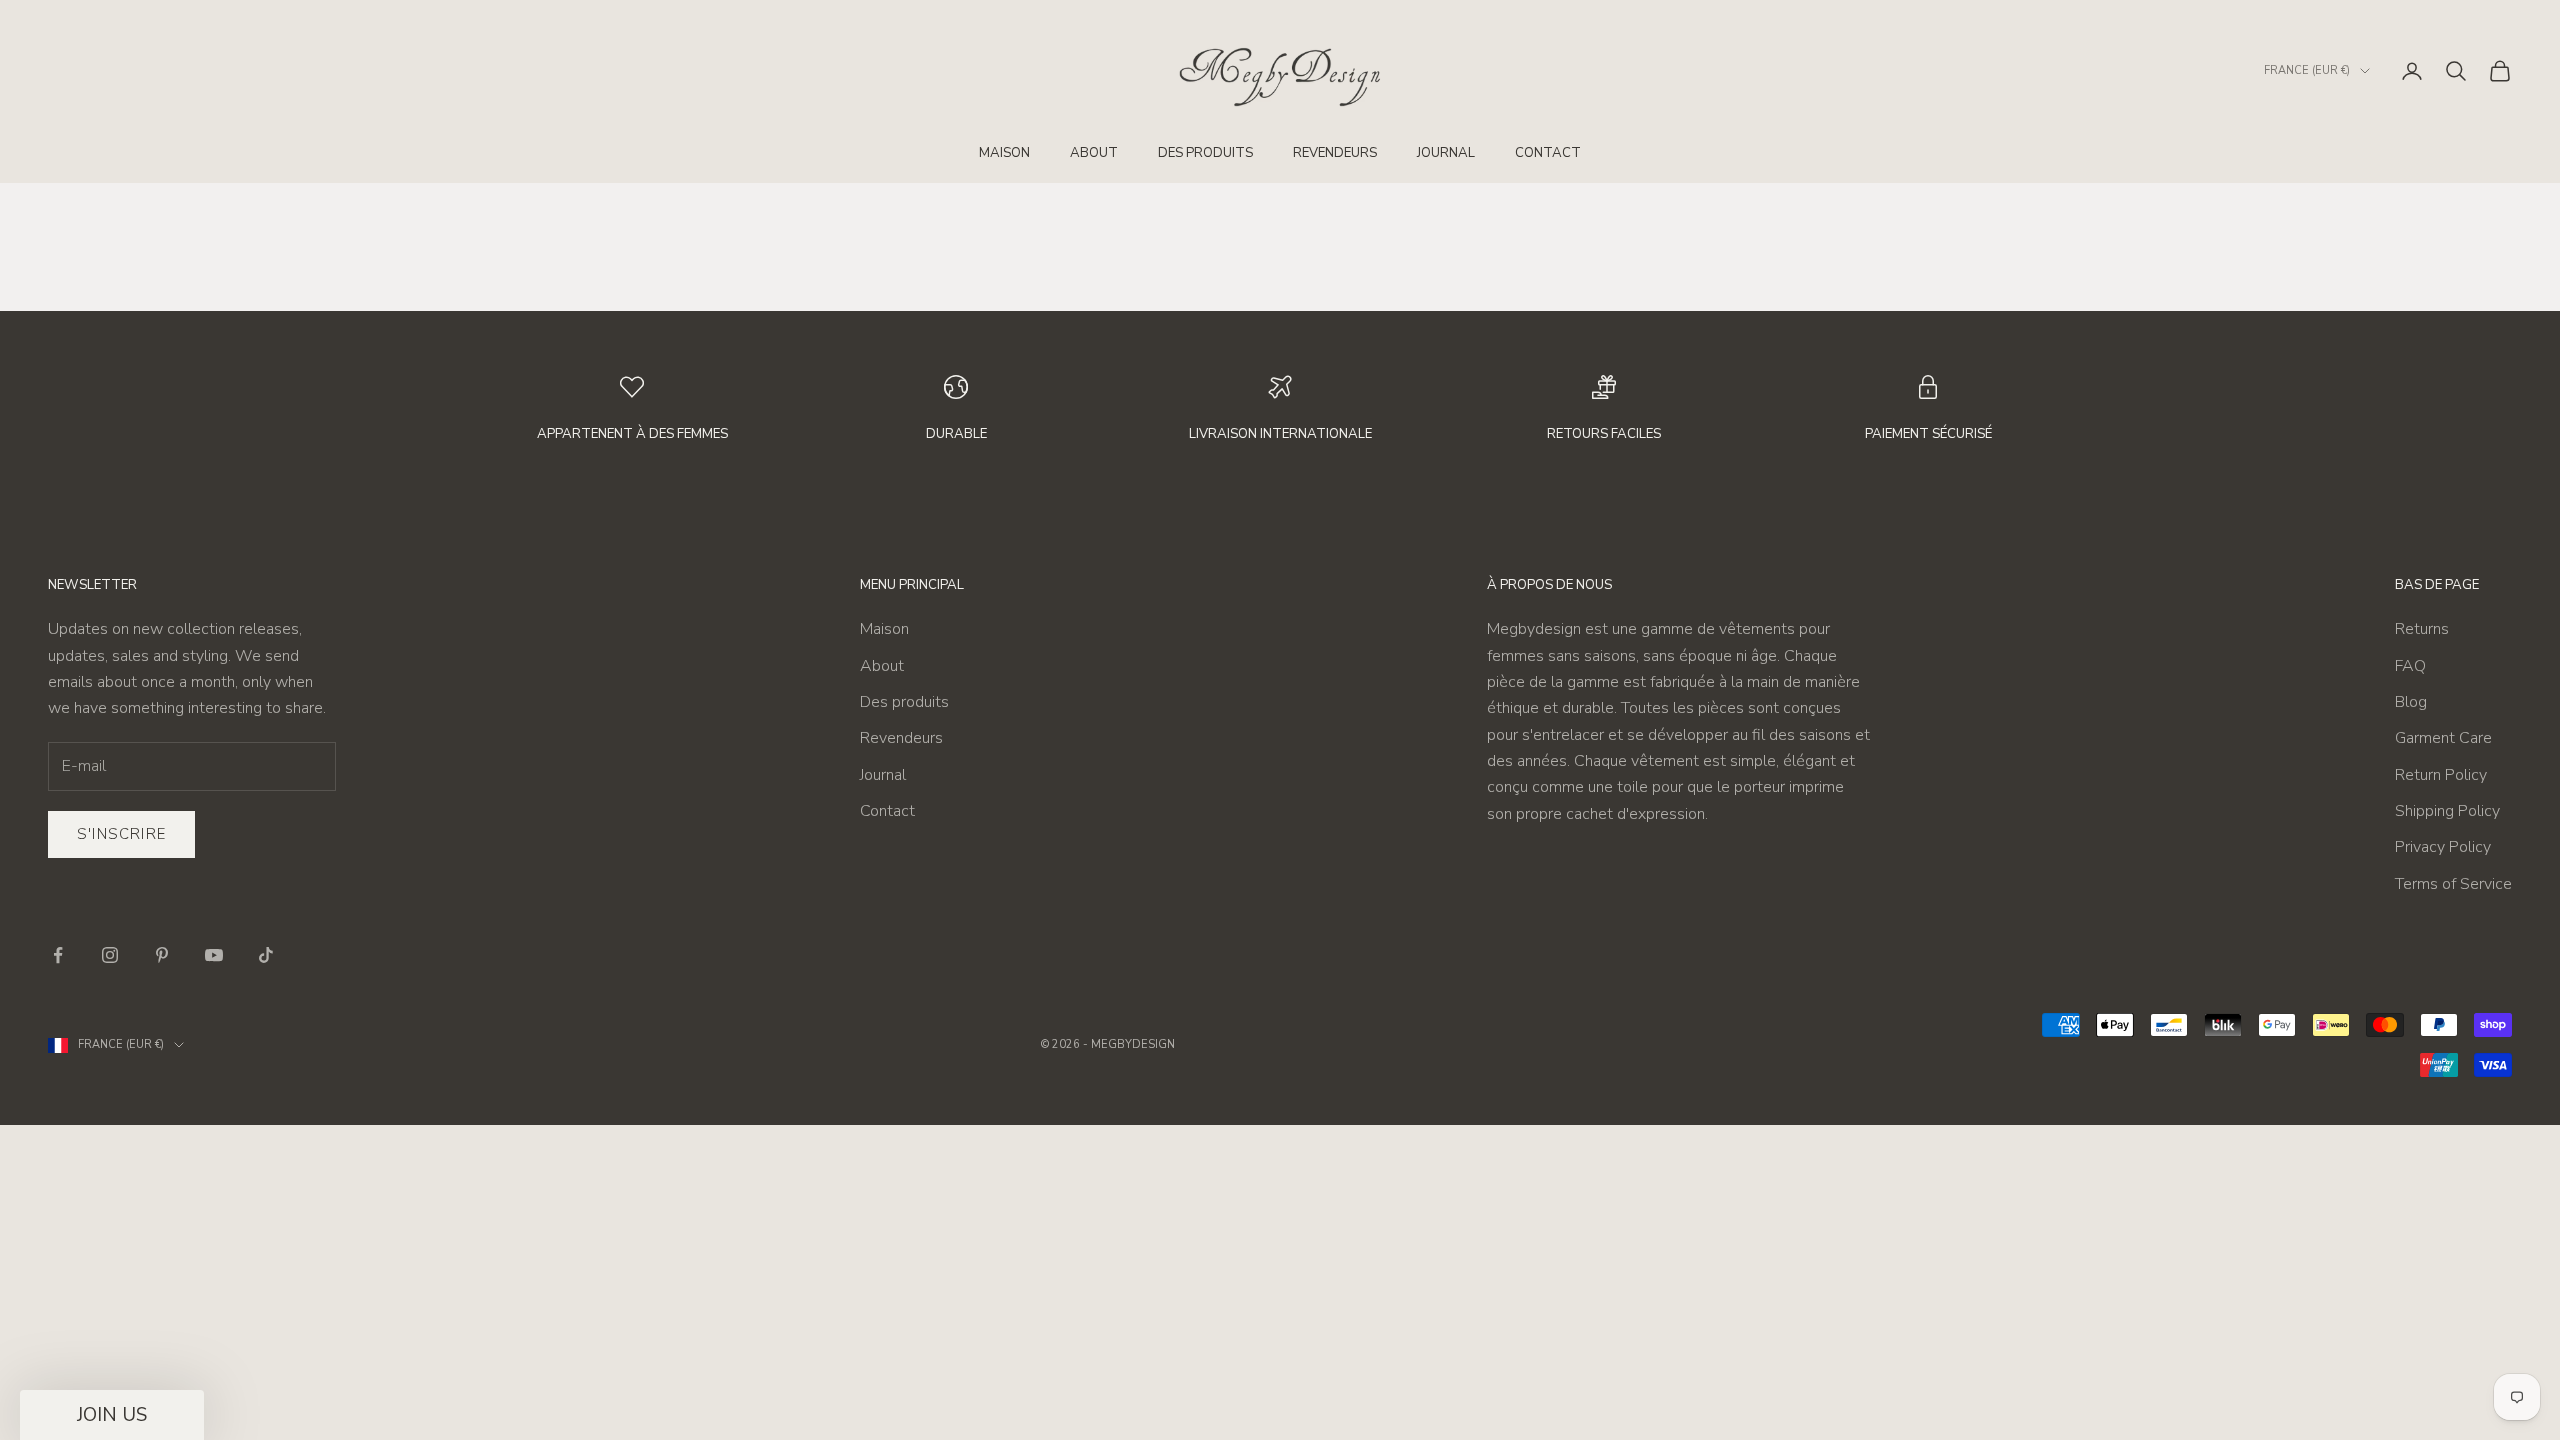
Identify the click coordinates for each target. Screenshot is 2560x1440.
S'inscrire (121, 834)
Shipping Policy (2447, 811)
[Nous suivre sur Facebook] (58, 955)
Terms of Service (2453, 884)
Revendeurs (1335, 153)
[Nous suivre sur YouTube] (214, 955)
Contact (1548, 153)
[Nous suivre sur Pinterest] (162, 955)
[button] (112, 1415)
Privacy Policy (2443, 847)
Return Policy (2441, 775)
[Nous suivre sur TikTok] (266, 955)
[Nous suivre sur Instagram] (110, 955)
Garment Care (2443, 738)
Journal (1446, 153)
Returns (2422, 629)
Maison (1004, 153)
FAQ (2410, 666)
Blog (2411, 702)
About (1094, 153)
